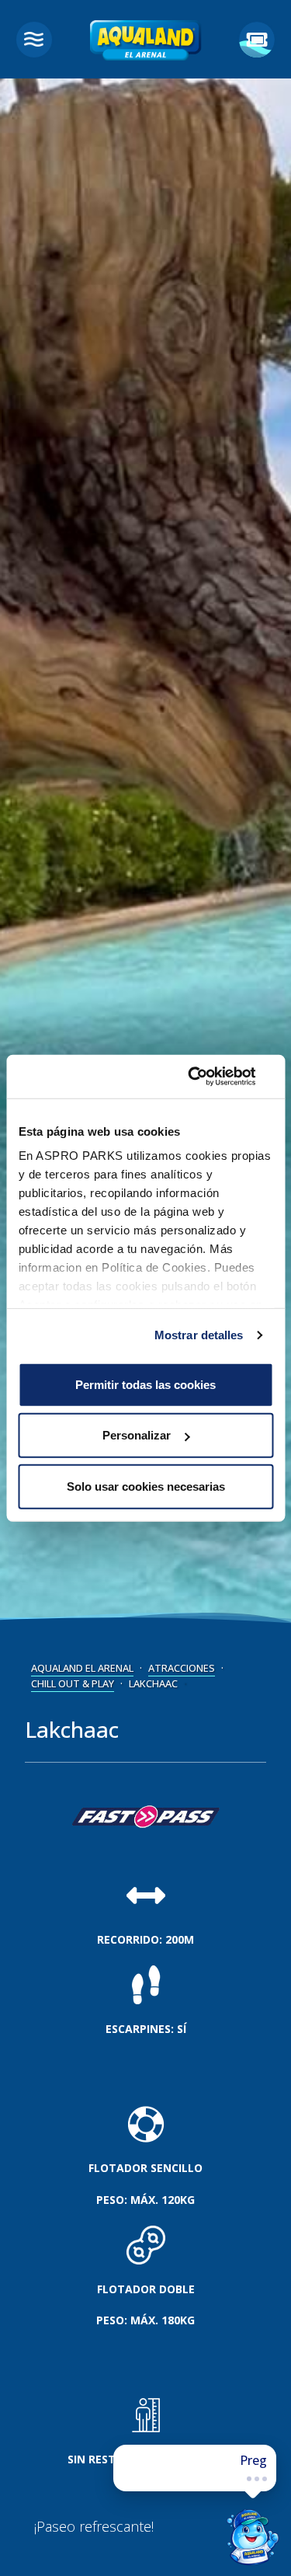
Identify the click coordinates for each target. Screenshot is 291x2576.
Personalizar (137, 1435)
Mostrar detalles (199, 1335)
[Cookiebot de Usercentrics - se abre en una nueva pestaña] (207, 1077)
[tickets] (257, 40)
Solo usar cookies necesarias (146, 1486)
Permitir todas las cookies (145, 1384)
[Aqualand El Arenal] (146, 44)
